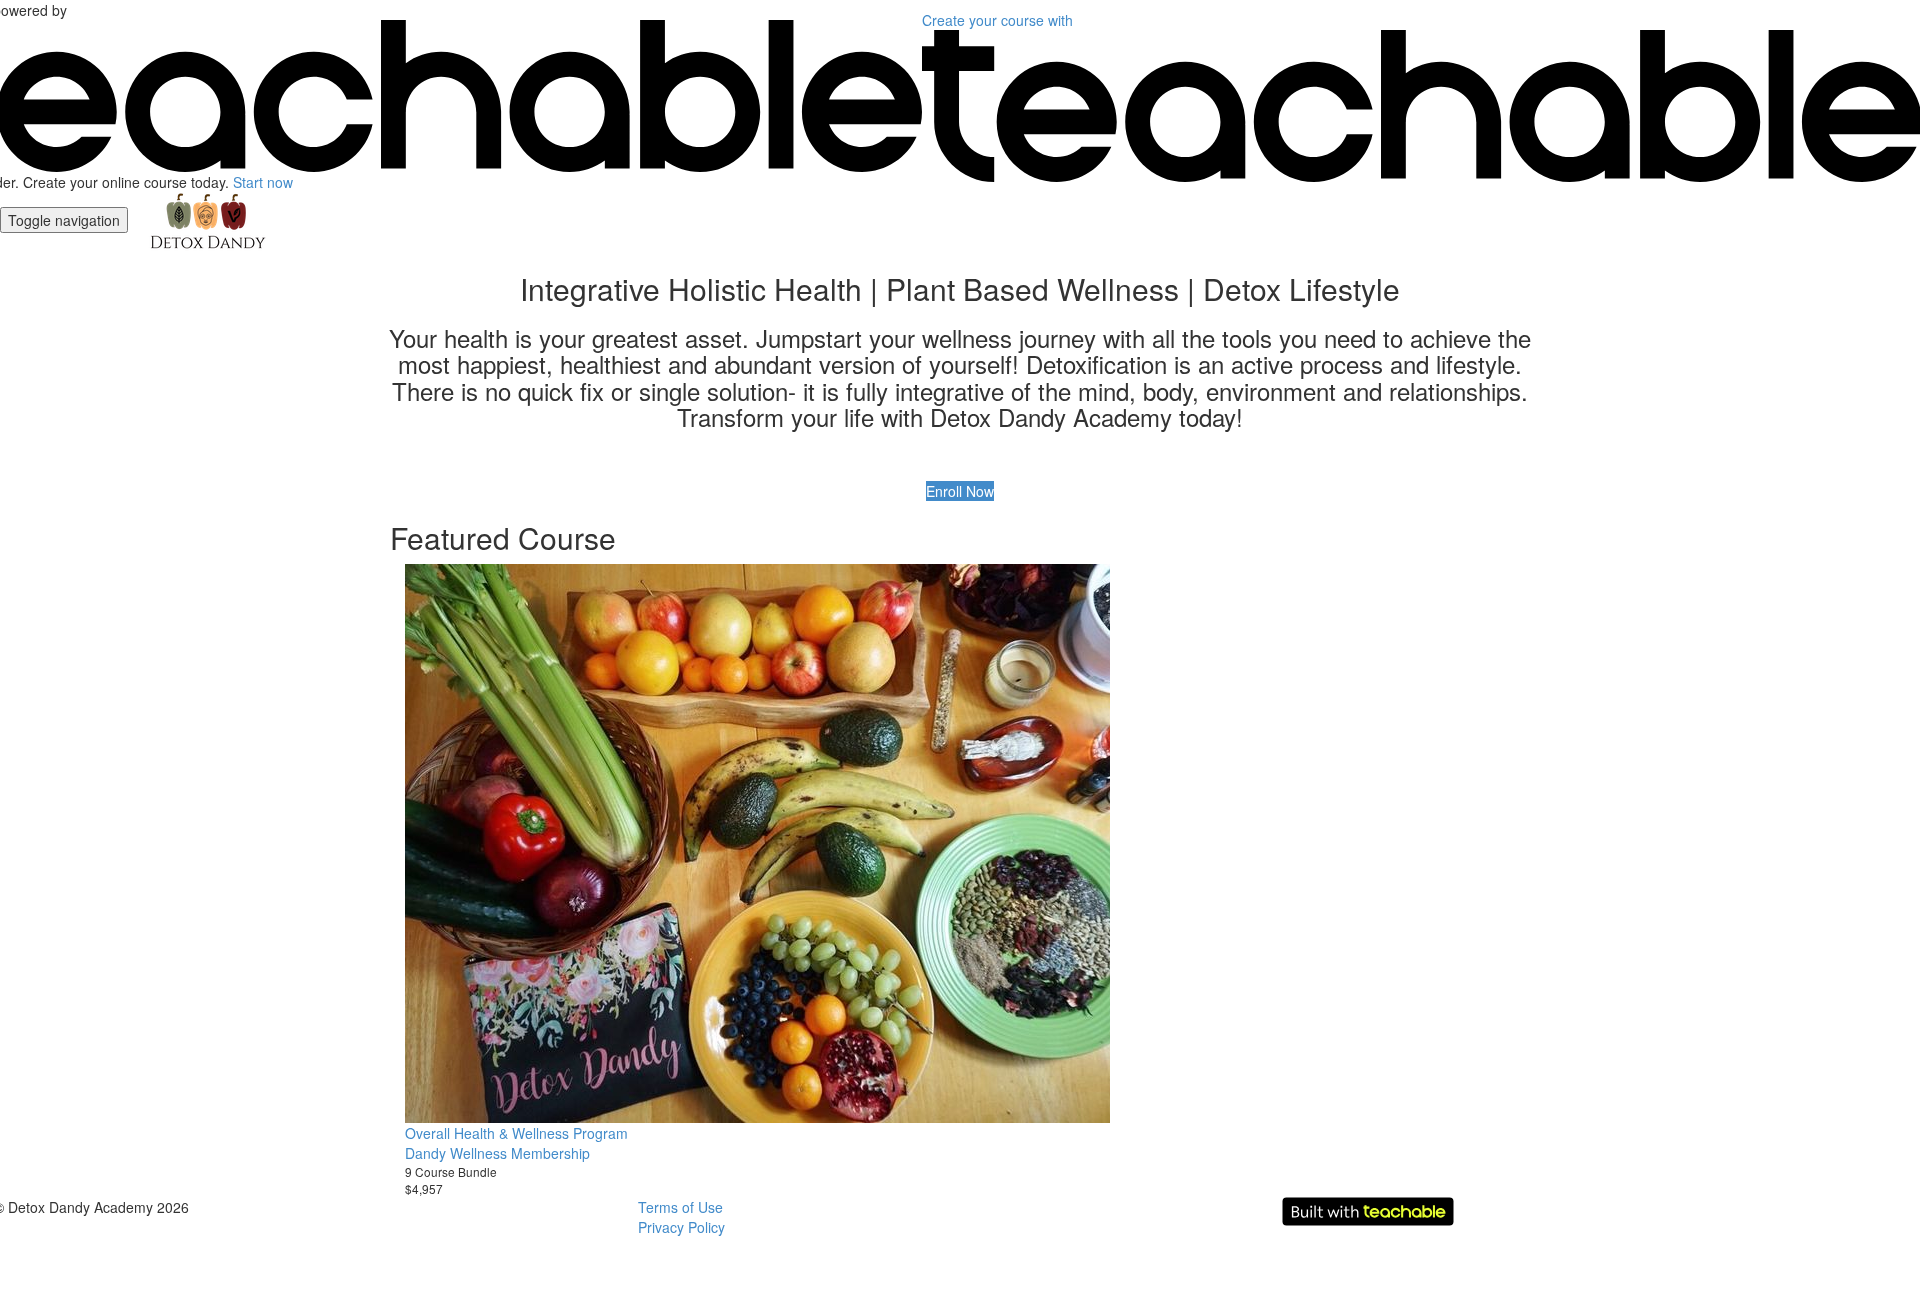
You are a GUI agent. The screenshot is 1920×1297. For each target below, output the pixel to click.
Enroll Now (960, 491)
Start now (263, 182)
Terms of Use (680, 1207)
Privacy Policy (681, 1227)
